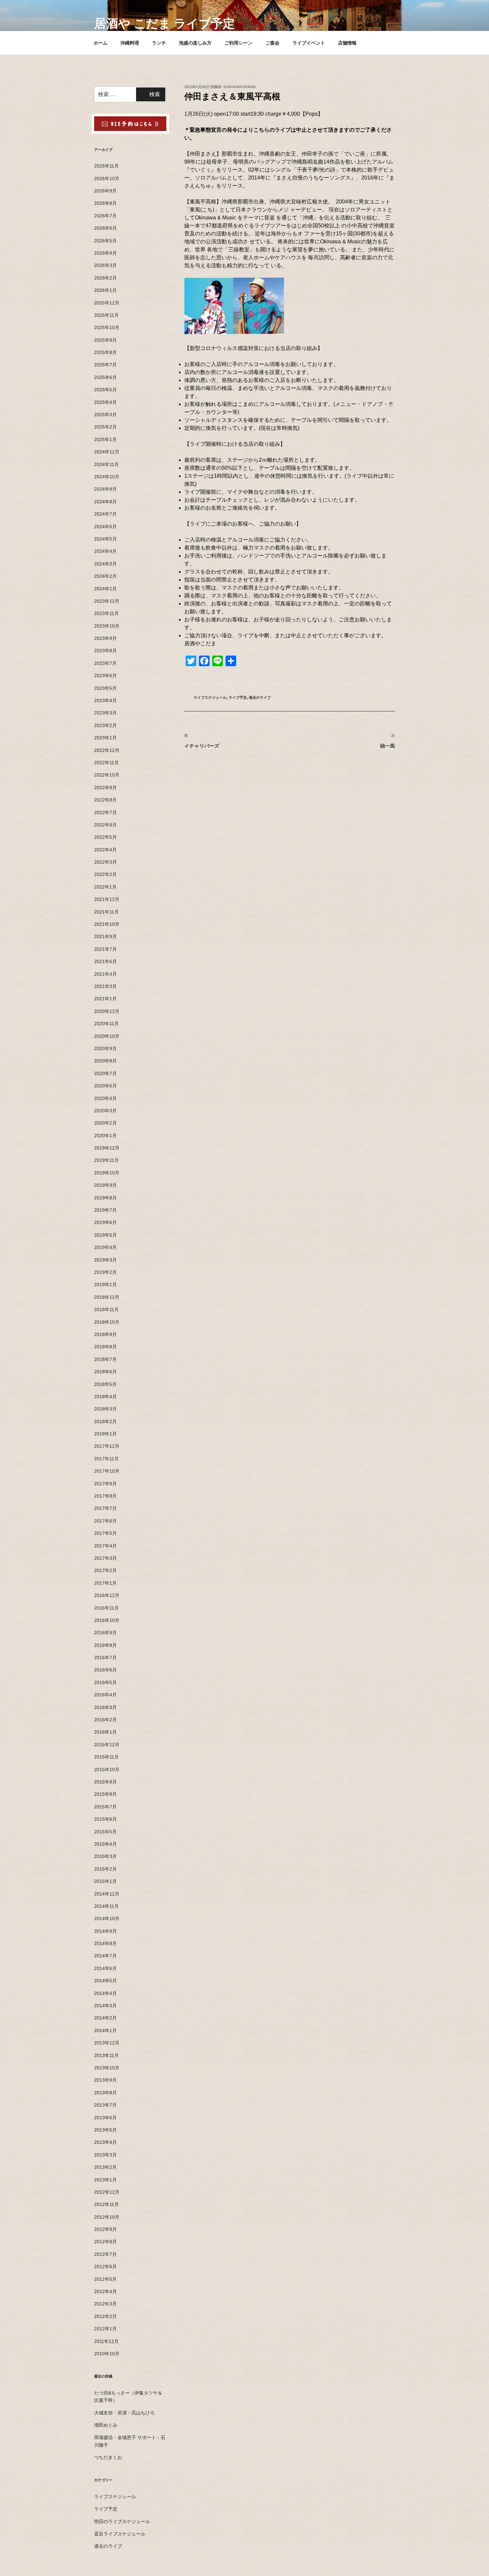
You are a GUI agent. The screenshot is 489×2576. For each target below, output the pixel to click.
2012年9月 (105, 2229)
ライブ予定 (238, 697)
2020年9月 (105, 1048)
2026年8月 (105, 203)
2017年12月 (107, 1446)
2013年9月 (105, 2080)
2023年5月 (105, 688)
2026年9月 (105, 191)
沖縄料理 (130, 43)
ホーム (100, 43)
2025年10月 (107, 327)
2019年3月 (105, 1260)
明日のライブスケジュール (122, 2521)
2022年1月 (105, 887)
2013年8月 (105, 2093)
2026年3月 (105, 265)
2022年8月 (105, 800)
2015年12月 (107, 1745)
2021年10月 (107, 924)
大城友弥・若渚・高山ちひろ (124, 2413)
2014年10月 (107, 1918)
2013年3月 (105, 2155)
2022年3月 (105, 862)
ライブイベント (309, 43)
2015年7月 (105, 1807)
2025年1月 (105, 439)
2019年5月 (105, 1235)
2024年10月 (107, 477)
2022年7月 (105, 812)
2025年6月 (105, 377)
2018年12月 (107, 1297)
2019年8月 (105, 1198)
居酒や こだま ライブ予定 (164, 23)
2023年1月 (105, 738)
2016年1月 (105, 1732)
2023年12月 (107, 601)
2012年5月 (105, 2279)
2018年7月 (105, 1359)
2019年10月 (107, 1173)
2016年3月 (105, 1707)
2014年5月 (105, 1981)
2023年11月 (106, 613)
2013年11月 (106, 2055)
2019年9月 (105, 1185)
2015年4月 (105, 1844)
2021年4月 (105, 974)
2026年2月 (105, 278)
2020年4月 (105, 1098)
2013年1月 (105, 2180)
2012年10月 (107, 2217)
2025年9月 (105, 340)
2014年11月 (106, 1906)
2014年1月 (105, 2030)
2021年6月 (105, 961)
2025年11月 (106, 315)
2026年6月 (105, 228)
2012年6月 (105, 2267)
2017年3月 (105, 1558)
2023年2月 (105, 725)
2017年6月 (105, 1521)
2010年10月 (107, 2354)
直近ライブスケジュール (120, 2534)
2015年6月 (105, 1819)
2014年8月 (105, 1943)
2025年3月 (105, 415)
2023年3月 (105, 713)
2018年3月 (105, 1409)
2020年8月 (105, 1061)
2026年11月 (106, 166)
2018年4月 (105, 1397)
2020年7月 (105, 1073)
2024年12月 (107, 452)
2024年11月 (106, 464)
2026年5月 (105, 241)
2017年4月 (105, 1546)
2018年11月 (106, 1309)
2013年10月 (107, 2068)
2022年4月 (105, 850)
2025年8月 (105, 352)
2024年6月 (105, 527)
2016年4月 (105, 1695)
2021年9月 (105, 936)
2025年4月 (105, 402)
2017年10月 (107, 1471)
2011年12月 (106, 2341)
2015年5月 (105, 1832)
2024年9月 (105, 489)
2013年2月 (105, 2167)
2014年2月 (105, 2018)
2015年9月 (105, 1782)
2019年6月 (105, 1222)
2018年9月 (105, 1334)
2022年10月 (107, 775)
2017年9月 (105, 1484)
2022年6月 (105, 825)
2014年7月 (105, 1956)
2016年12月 (107, 1595)
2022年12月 (107, 750)
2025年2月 (105, 427)
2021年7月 (105, 949)
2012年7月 (105, 2254)
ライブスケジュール (210, 697)
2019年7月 (105, 1210)
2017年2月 (105, 1570)
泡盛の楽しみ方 (195, 43)
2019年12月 (107, 1148)
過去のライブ (260, 697)
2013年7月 (105, 2105)
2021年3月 (105, 986)
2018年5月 (105, 1384)
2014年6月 (105, 1968)
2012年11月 (106, 2204)
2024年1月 (105, 589)
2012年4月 (105, 2291)
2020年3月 (105, 1111)
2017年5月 (105, 1533)
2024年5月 (105, 539)
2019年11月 (106, 1160)
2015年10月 (107, 1770)
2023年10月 (107, 626)
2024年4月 (105, 551)
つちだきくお (108, 2457)
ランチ (159, 43)
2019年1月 (105, 1285)
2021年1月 (105, 999)
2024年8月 (105, 502)
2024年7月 (105, 514)
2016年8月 (105, 1645)
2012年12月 (107, 2192)
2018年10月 (107, 1322)
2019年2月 (105, 1272)
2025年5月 (105, 390)
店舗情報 (347, 43)
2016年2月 (105, 1720)
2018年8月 (105, 1347)
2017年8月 (105, 1496)
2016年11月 (106, 1608)
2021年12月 (107, 899)
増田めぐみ (106, 2425)
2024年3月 (105, 564)
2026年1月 (105, 290)
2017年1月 (105, 1583)
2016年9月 (105, 1633)
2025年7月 (105, 365)
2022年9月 (105, 788)
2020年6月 (105, 1086)
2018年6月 (105, 1372)
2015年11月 (106, 1757)
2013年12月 (107, 2043)
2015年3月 (105, 1856)
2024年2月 (105, 576)
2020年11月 (106, 1024)
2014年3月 (105, 2006)
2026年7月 (105, 216)
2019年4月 (105, 1247)
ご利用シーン (239, 43)
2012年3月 (105, 2304)
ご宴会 (272, 43)
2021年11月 (106, 912)
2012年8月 (105, 2242)
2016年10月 (107, 1620)
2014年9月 (105, 1931)
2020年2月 (105, 1123)
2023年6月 (105, 675)
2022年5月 (105, 837)
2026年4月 (105, 253)
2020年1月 (105, 1136)
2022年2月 (105, 874)
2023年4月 (105, 700)
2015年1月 (105, 1881)
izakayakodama (240, 87)
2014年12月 (107, 1894)
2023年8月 (105, 651)
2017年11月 (106, 1459)
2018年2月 (105, 1421)
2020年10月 (107, 1036)
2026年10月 (107, 179)
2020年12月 (107, 1011)
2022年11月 (106, 763)
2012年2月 (105, 2316)
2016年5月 (105, 1682)
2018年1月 (105, 1434)
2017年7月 (105, 1508)
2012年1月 (105, 2329)
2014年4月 (105, 1993)
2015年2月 (105, 1869)
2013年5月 (105, 2130)
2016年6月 (105, 1670)
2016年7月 (105, 1657)
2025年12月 (107, 303)
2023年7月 (105, 663)
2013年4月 (105, 2142)
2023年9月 (105, 638)
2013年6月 (105, 2118)
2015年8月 (105, 1794)
